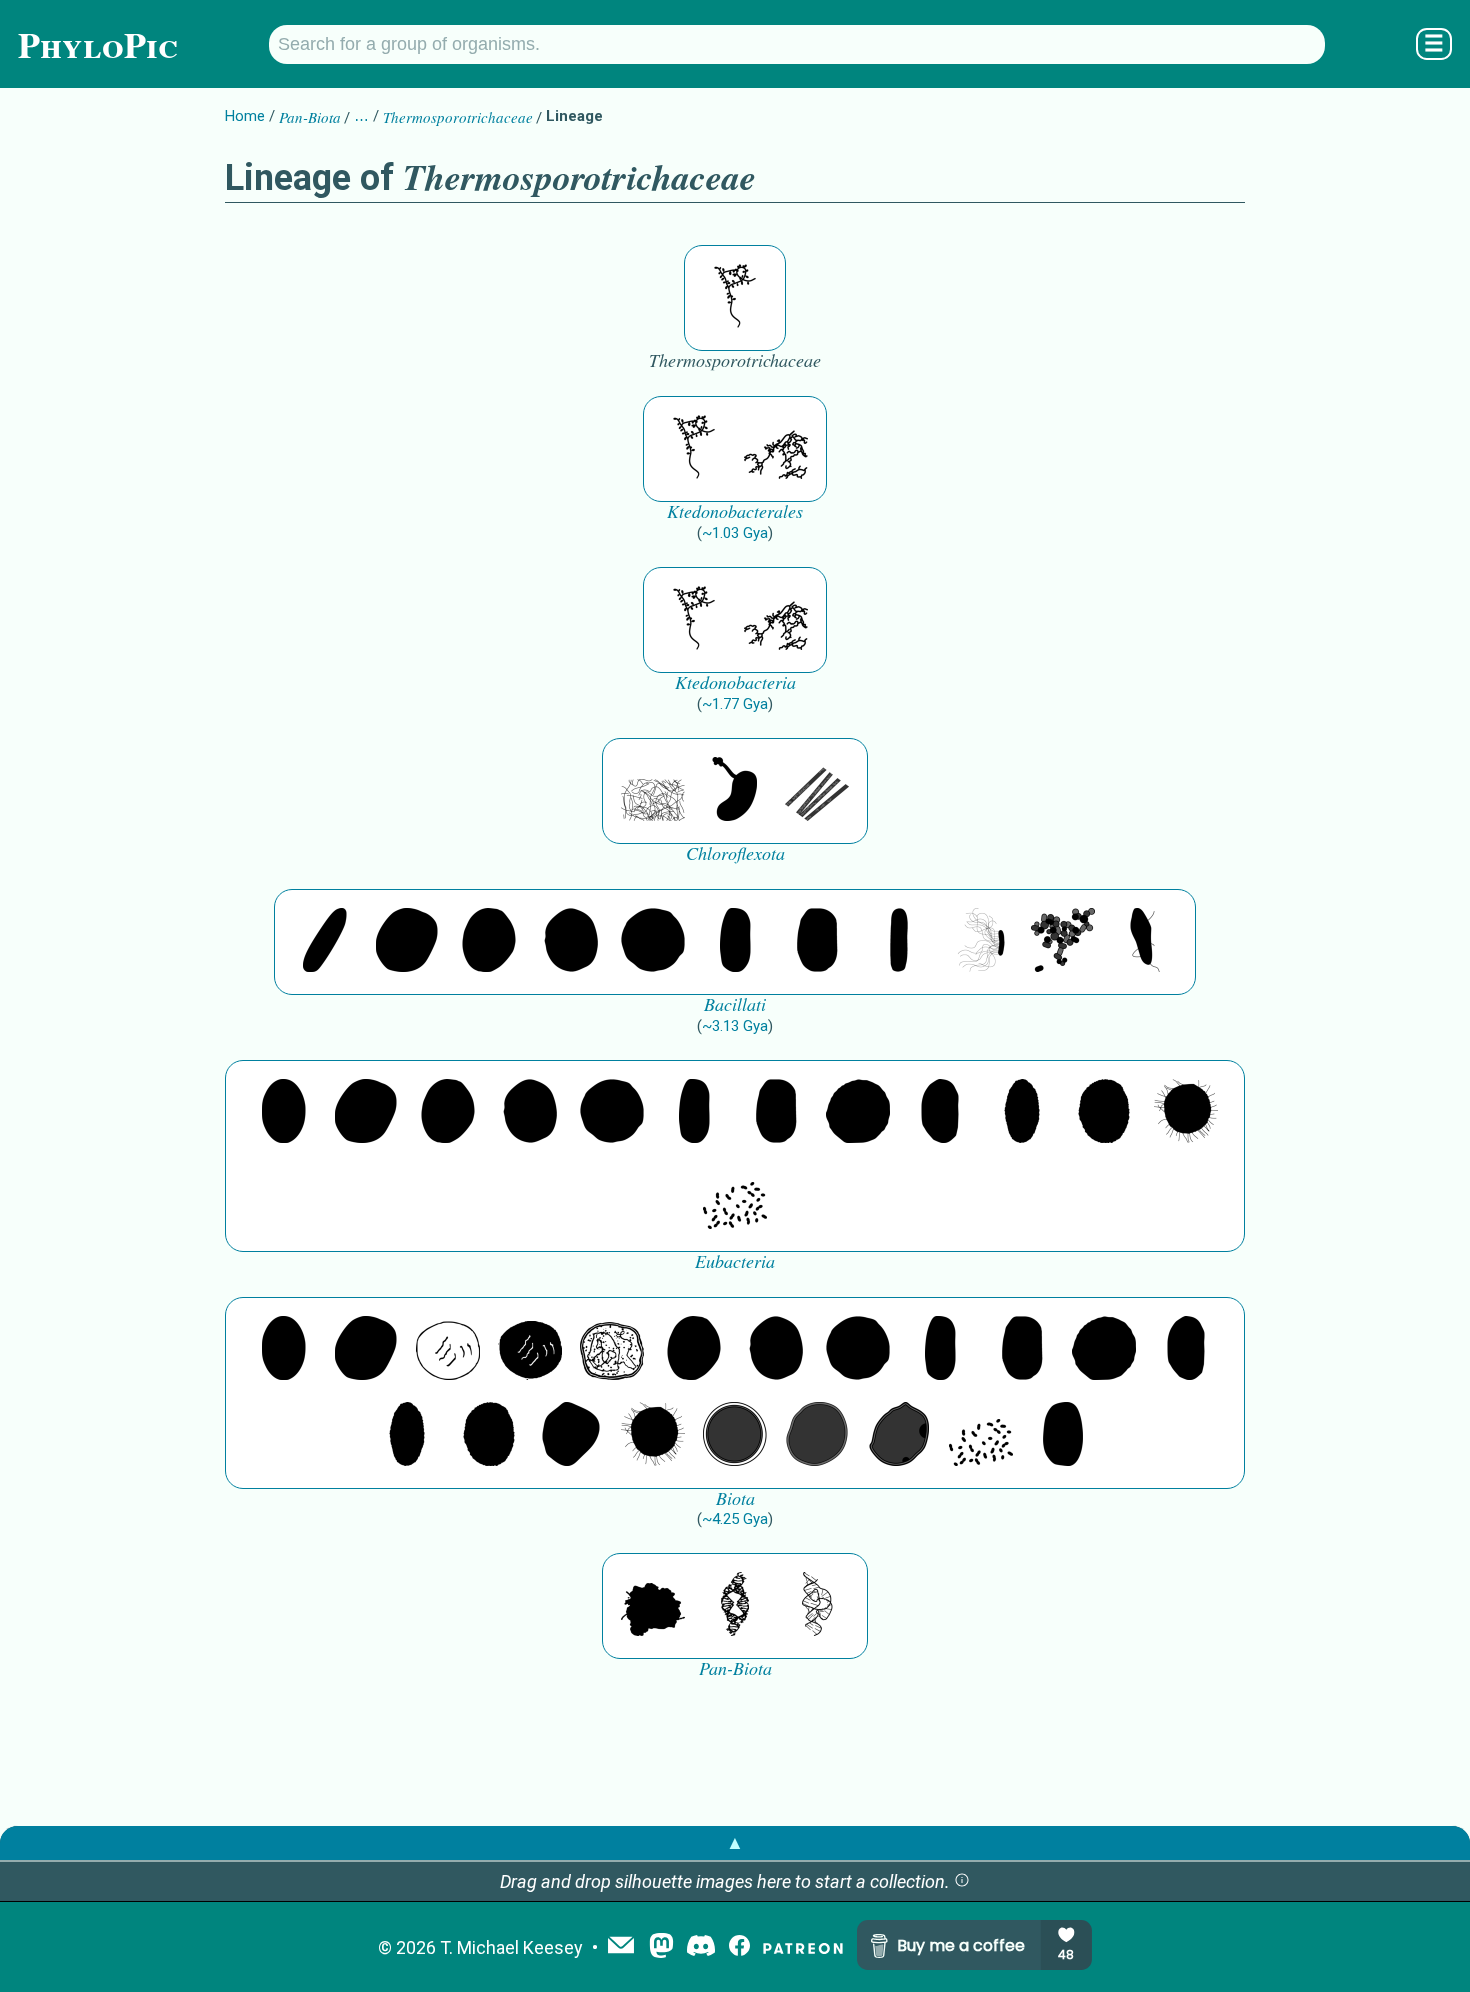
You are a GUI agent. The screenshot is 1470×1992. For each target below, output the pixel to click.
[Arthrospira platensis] (735, 942)
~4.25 (735, 1519)
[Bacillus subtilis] (899, 942)
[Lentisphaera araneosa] (858, 1113)
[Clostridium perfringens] (817, 942)
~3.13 (735, 1026)
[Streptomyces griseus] (571, 942)
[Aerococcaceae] (407, 942)
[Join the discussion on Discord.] (701, 1947)
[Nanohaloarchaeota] (817, 1436)
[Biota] (448, 1350)
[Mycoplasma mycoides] (1063, 942)
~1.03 (735, 533)
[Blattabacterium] (284, 1113)
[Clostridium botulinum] (1145, 942)
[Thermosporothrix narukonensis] (735, 298)
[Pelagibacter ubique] (940, 1113)
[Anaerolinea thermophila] (817, 791)
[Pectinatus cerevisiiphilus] (981, 942)
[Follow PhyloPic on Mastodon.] (661, 1947)
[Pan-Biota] (653, 1606)
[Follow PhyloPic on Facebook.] (739, 1947)
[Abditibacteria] (489, 942)
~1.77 (735, 704)
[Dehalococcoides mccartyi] (735, 791)
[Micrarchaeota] (735, 1436)
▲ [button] (735, 1842)
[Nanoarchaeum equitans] (571, 1436)
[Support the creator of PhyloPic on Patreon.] (803, 1947)
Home (245, 116)
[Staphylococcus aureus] (653, 942)
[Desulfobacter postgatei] (735, 1199)
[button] (962, 1881)
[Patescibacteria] (1022, 1113)
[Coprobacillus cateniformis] (325, 942)
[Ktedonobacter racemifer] (776, 449)
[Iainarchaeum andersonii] (899, 1436)
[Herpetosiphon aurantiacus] (653, 791)
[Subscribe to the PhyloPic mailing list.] (621, 1947)
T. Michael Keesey (511, 1947)
